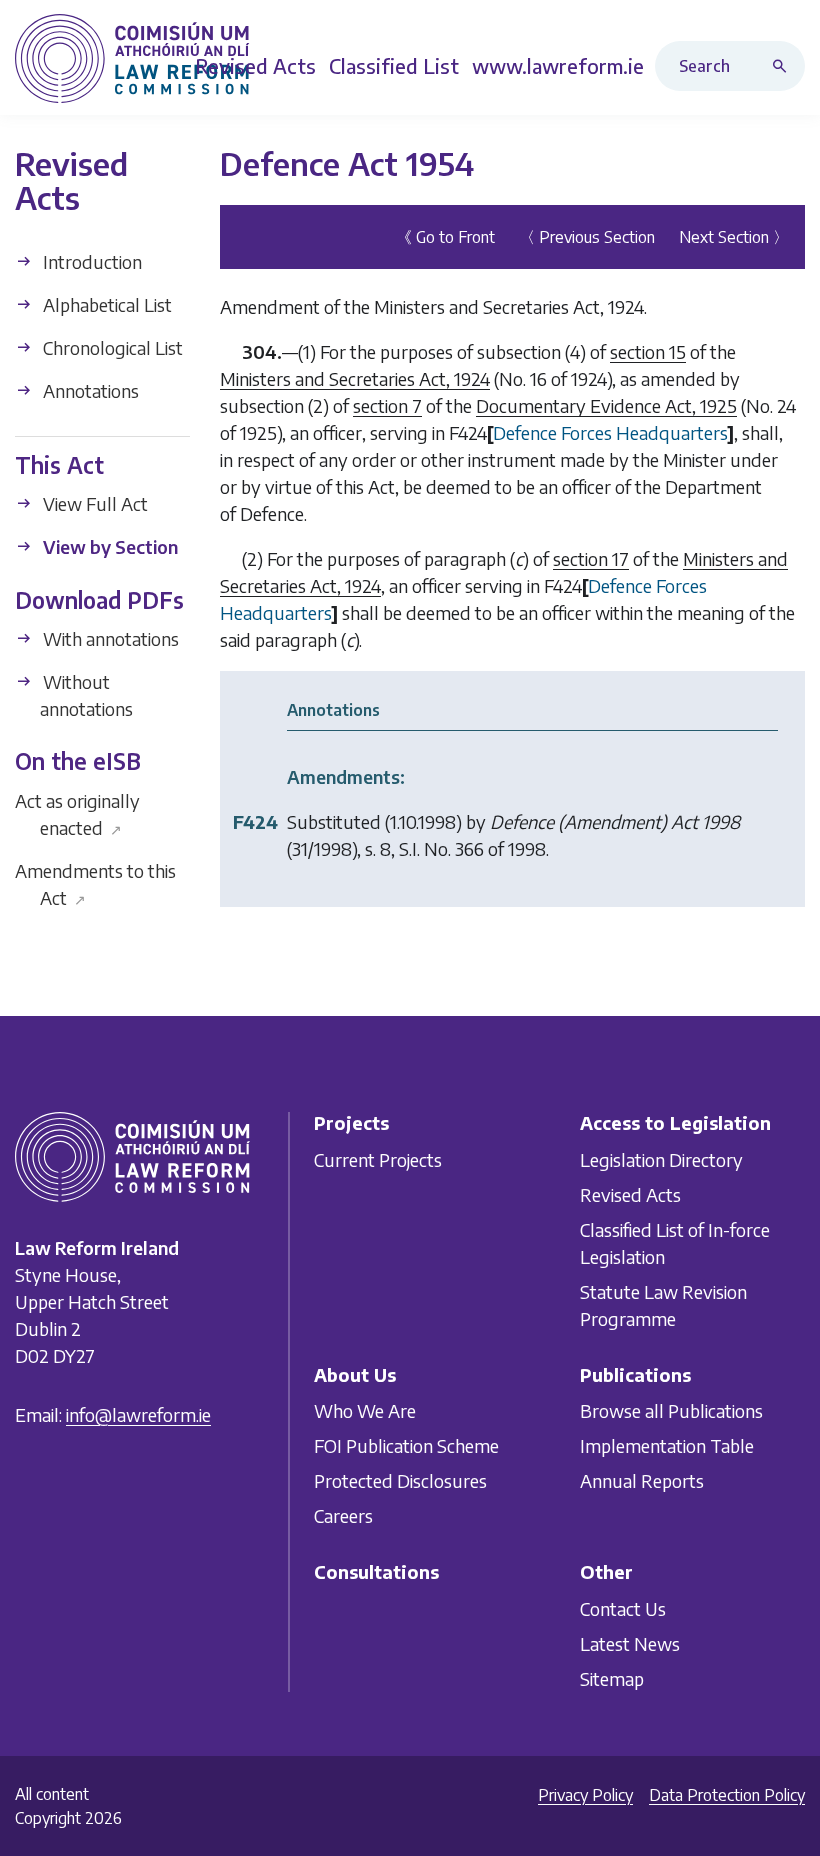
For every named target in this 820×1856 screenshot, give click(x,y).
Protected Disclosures (400, 1480)
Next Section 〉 (734, 237)
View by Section (108, 546)
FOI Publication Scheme (406, 1445)
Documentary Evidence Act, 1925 (606, 405)
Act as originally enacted (77, 814)
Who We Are (365, 1410)
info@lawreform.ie (138, 1414)
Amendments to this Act (95, 884)
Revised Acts (630, 1194)
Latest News (630, 1643)
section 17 (591, 558)
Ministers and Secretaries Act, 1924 (355, 378)
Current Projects (378, 1159)
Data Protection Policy (727, 1795)
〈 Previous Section (587, 237)
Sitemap (612, 1678)
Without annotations (86, 695)
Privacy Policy (585, 1795)
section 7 (387, 405)
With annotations (109, 638)
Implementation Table (667, 1445)
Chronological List (111, 347)
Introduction (90, 261)
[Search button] (784, 66)
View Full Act (93, 503)
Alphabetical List (105, 304)
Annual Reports (642, 1480)
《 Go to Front (445, 237)
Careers (343, 1515)
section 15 (648, 351)
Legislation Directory (661, 1159)
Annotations (89, 390)
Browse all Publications (671, 1410)
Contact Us (623, 1608)
